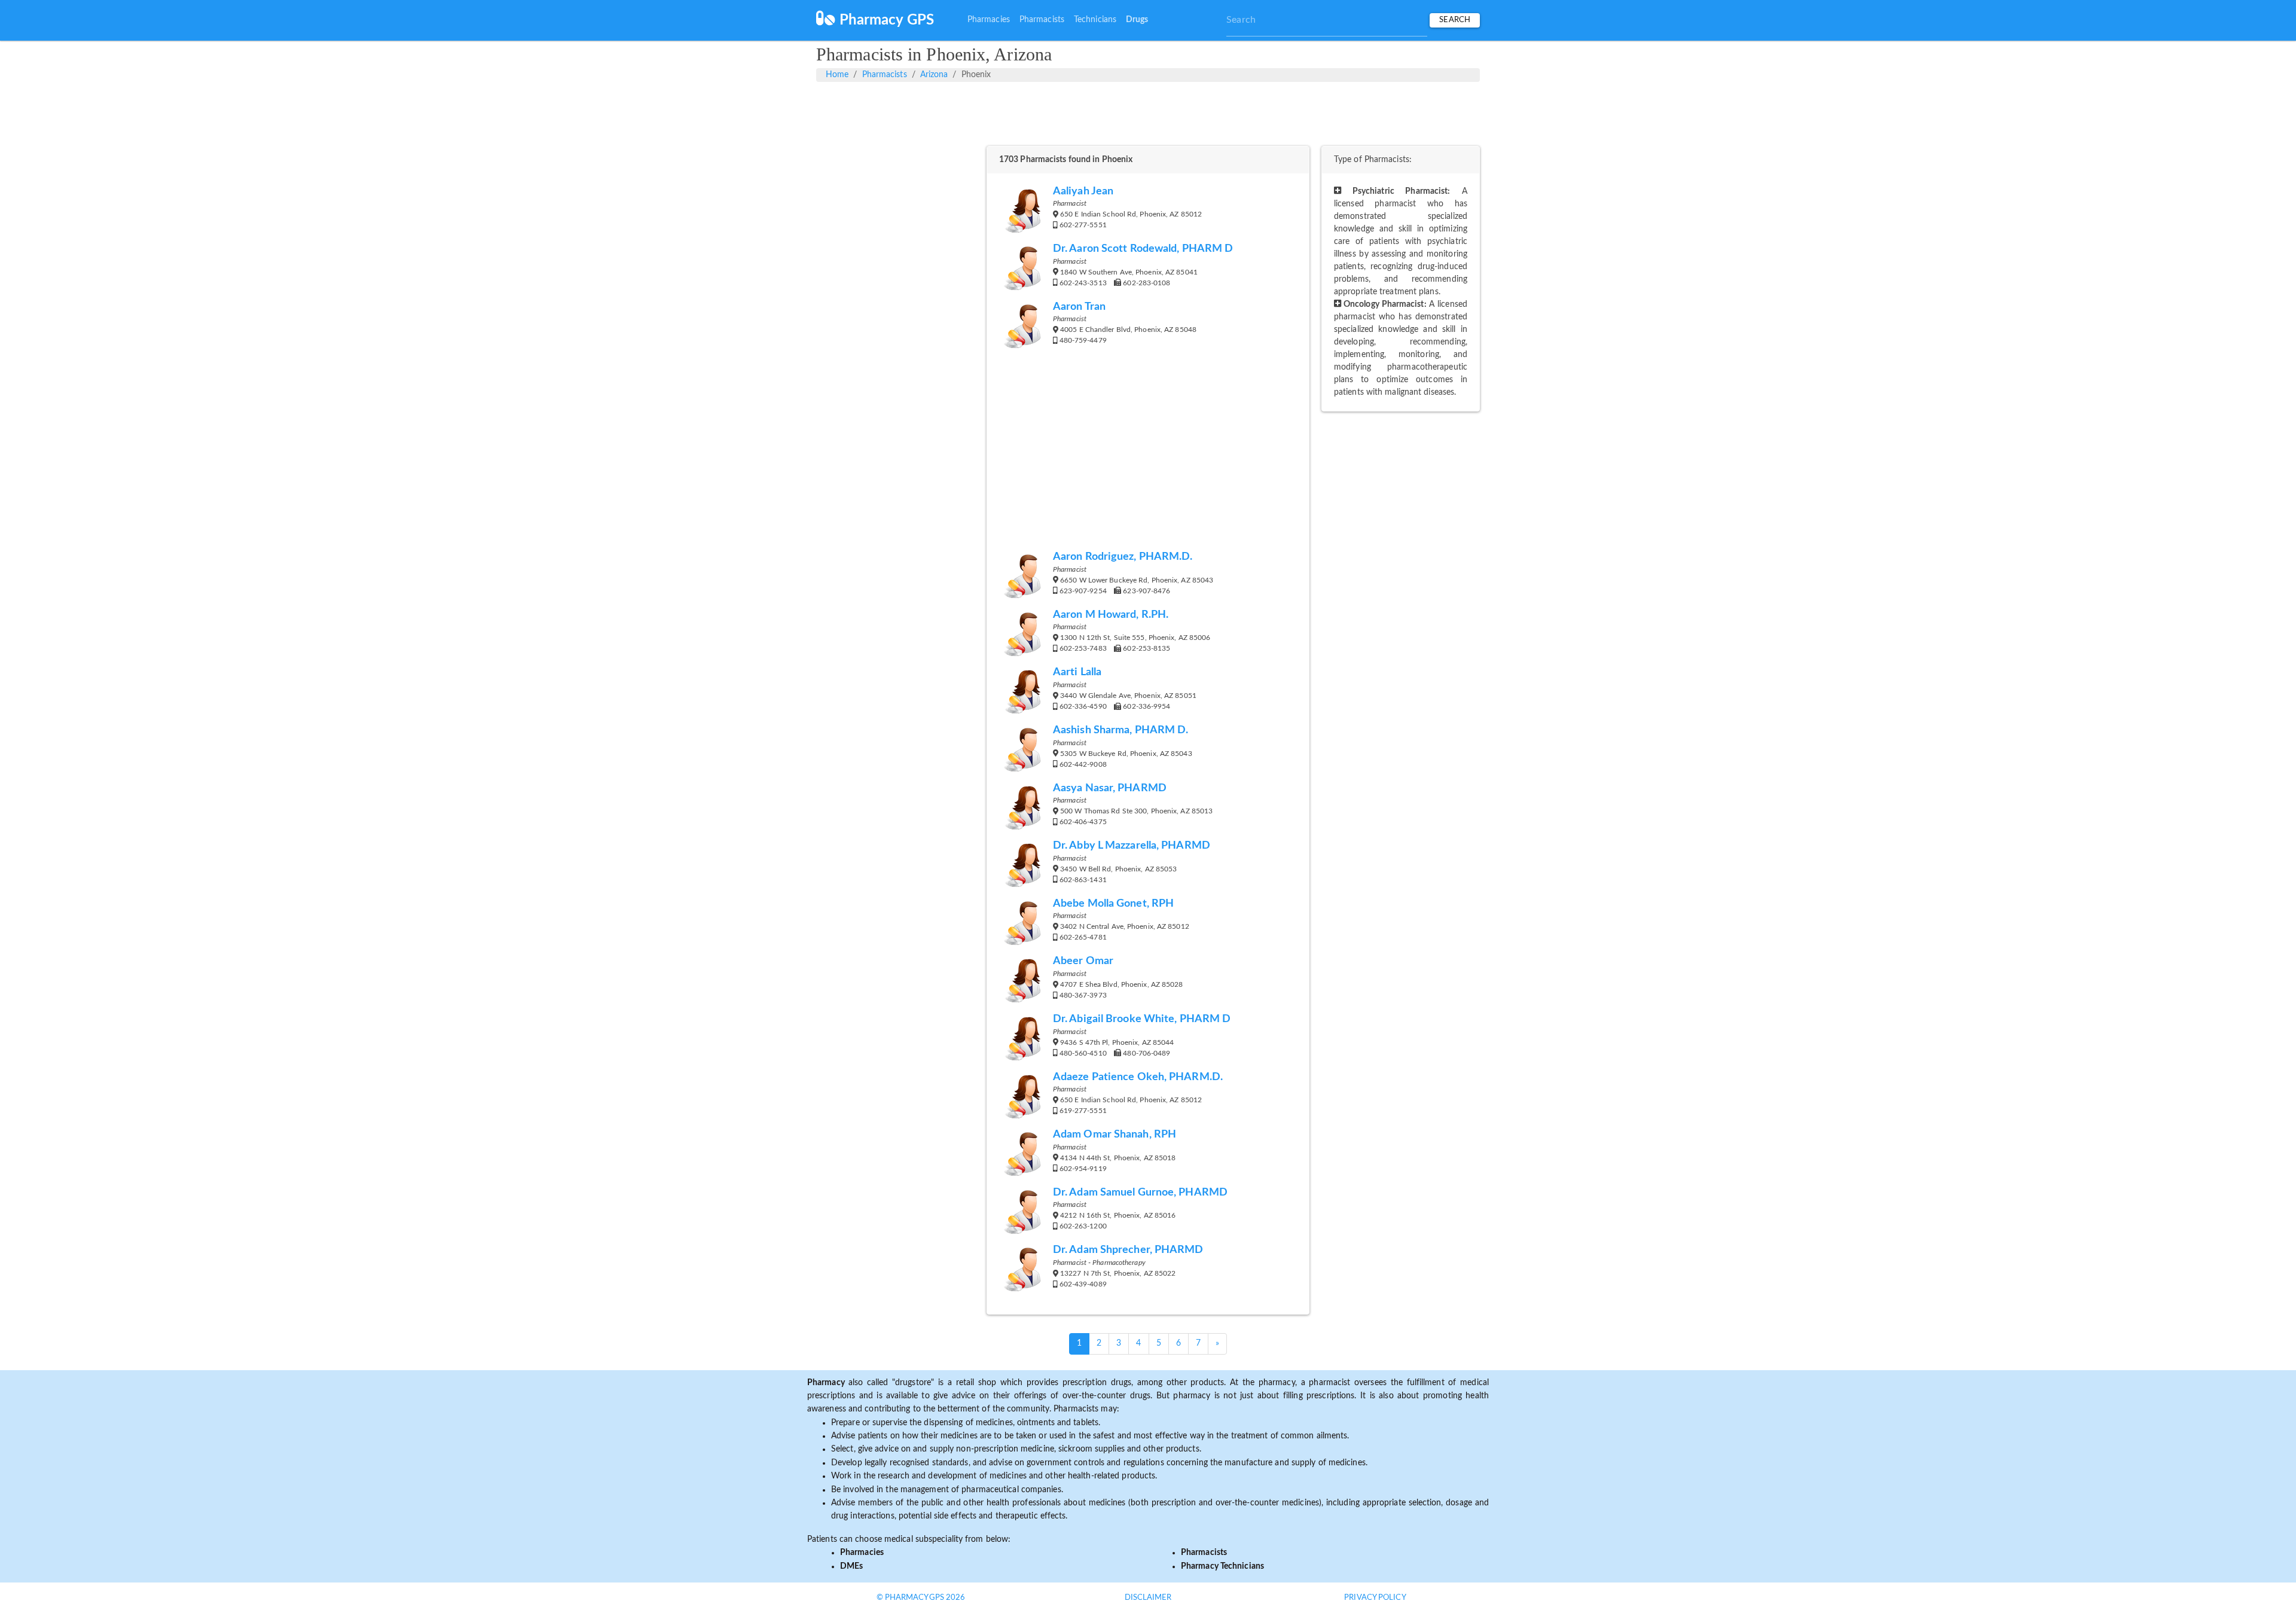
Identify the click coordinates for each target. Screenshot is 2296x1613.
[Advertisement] (1148, 112)
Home (837, 75)
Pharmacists (1042, 20)
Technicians (1095, 20)
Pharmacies (989, 20)
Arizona (934, 75)
